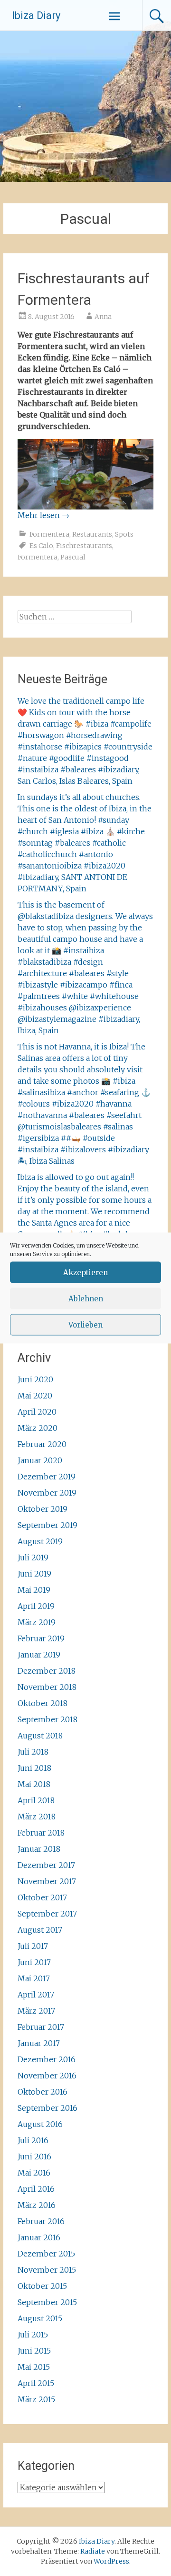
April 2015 (36, 2383)
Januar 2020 (40, 1460)
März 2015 (36, 2399)
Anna (103, 317)
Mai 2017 (34, 1978)
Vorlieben (85, 1324)
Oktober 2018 (43, 1703)
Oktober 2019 (43, 1509)
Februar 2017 (41, 2027)
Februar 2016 (41, 2221)
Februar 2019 (41, 1638)
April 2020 (37, 1412)
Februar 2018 (41, 1833)
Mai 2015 (34, 2367)
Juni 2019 (34, 1574)
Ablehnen (86, 1298)
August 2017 (40, 1930)
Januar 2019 (39, 1655)
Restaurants (92, 534)
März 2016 (37, 2205)
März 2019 (37, 1622)
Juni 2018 (34, 1768)
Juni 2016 (34, 2157)
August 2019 (40, 1541)
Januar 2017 (39, 2043)
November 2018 (47, 1687)
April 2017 (36, 1995)
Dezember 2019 (47, 1477)
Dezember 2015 (46, 2254)
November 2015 (47, 2270)
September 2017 (47, 1914)
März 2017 (36, 2011)
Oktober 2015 (42, 2286)
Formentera (49, 534)
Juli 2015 (33, 2335)
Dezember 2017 (46, 1865)
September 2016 (47, 2108)
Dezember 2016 (47, 2059)
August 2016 (40, 2124)
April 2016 (36, 2189)
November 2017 (47, 1881)
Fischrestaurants (84, 546)
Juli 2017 (33, 1946)
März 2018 (37, 1817)
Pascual (73, 557)
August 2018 (40, 1736)
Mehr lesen (43, 515)
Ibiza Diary (36, 15)
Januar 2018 (39, 1849)
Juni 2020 (35, 1379)
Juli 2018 (33, 1752)
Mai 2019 (34, 1590)
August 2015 (40, 2318)
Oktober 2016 (43, 2092)
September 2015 (47, 2302)
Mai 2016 (34, 2173)
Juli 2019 (33, 1558)
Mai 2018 (34, 1784)
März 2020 (38, 1428)
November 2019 (47, 1493)
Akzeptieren (85, 1272)
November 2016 (47, 2076)
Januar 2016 (39, 2237)
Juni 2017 (34, 1962)
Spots (124, 534)
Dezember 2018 (47, 1671)
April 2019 (36, 1606)
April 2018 (36, 1800)
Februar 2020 (42, 1444)
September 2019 (47, 1525)
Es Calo (41, 546)
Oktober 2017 (42, 1897)
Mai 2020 (35, 1396)
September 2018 (47, 1719)
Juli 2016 (33, 2140)
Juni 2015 (34, 2351)
